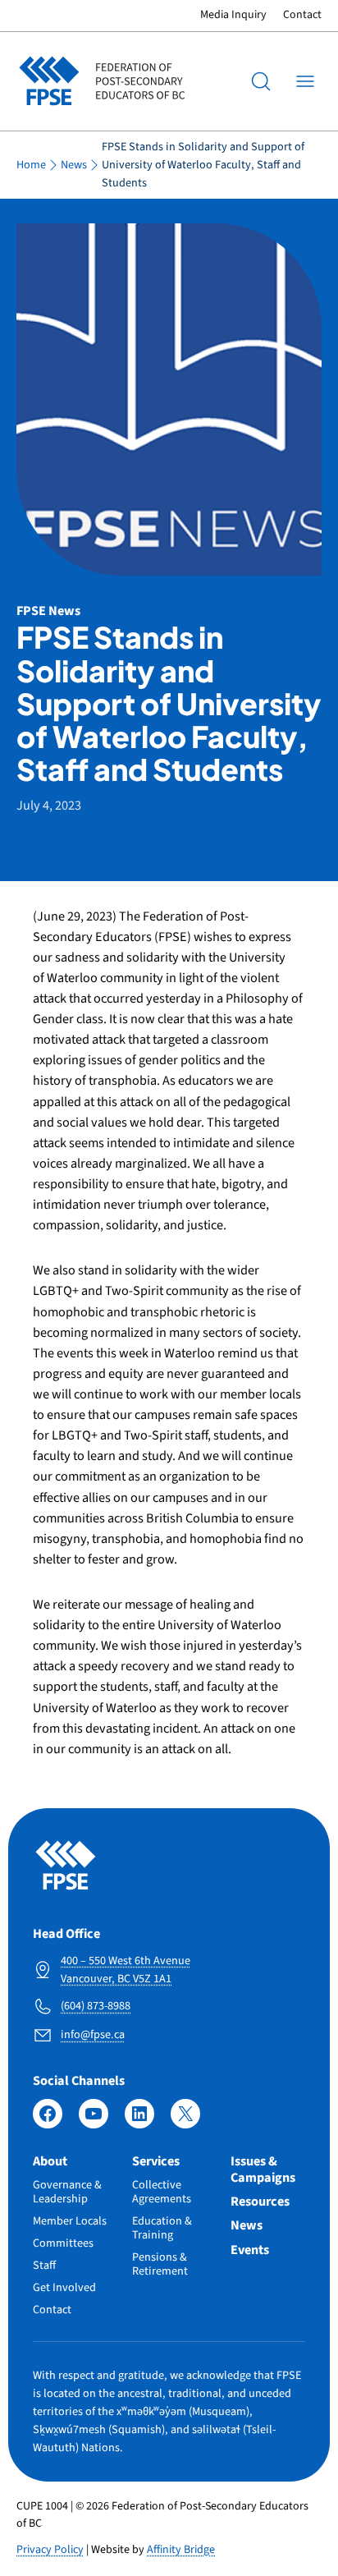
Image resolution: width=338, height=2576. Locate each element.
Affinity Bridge (181, 2550)
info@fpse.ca (93, 2034)
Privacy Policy (50, 2550)
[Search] (261, 81)
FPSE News (48, 611)
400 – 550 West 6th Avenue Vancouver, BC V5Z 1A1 (126, 1970)
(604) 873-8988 (96, 2006)
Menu (305, 81)
